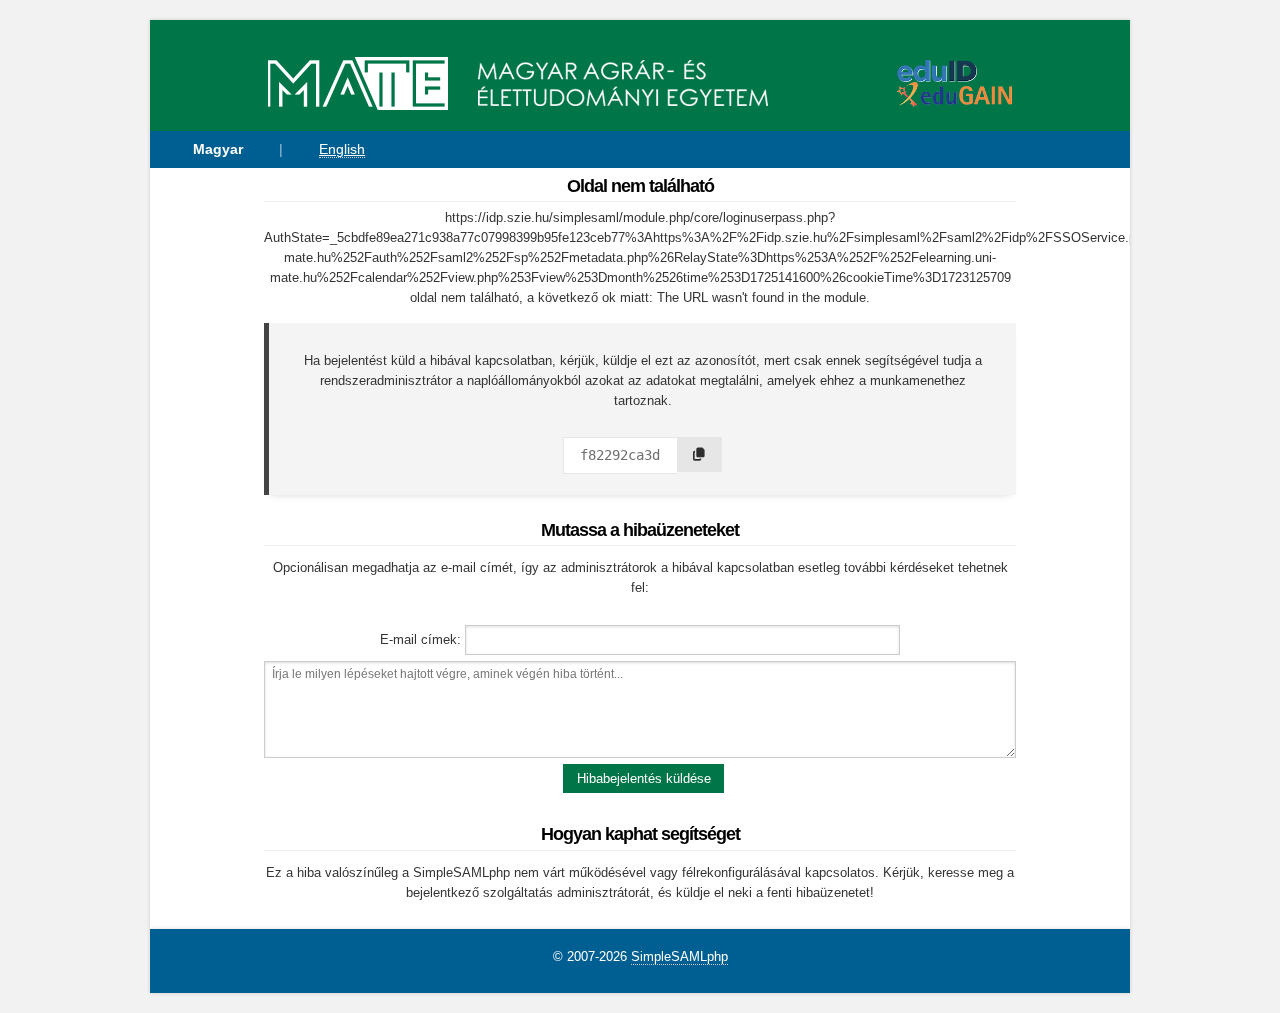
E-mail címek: (420, 639)
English (342, 149)
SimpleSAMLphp (679, 956)
